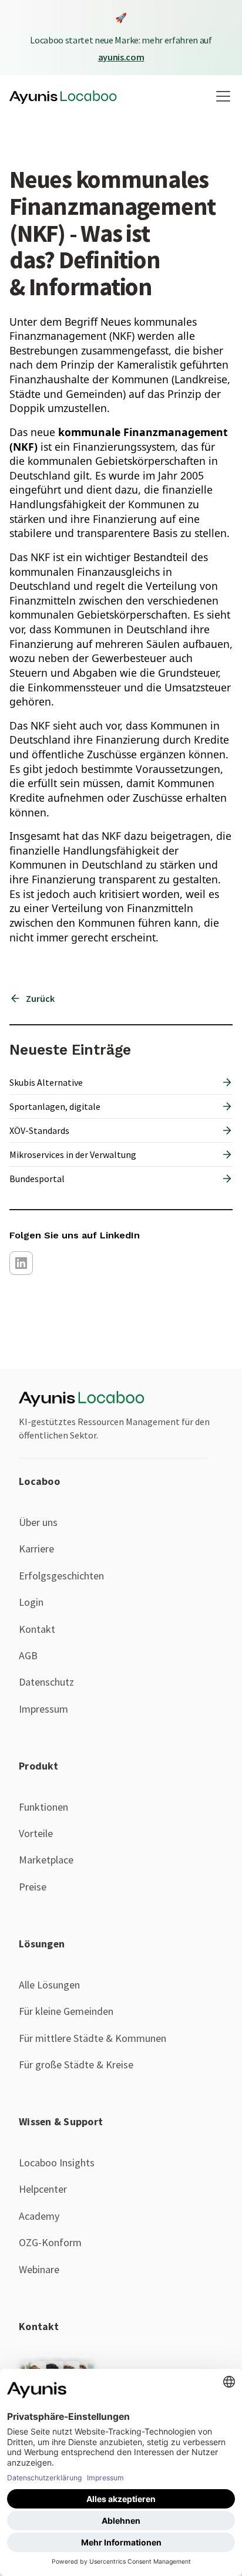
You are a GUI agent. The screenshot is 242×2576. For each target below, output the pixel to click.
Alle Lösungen (49, 1985)
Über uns (38, 1522)
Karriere (36, 1549)
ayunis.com (121, 57)
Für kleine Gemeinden (66, 2011)
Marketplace (46, 1860)
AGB (28, 1655)
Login (31, 1602)
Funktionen (43, 1807)
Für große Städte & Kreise (76, 2064)
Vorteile (36, 1833)
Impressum (43, 1709)
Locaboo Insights (57, 2163)
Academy (39, 2216)
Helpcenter (43, 2189)
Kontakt (37, 1629)
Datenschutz (46, 1682)
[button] (221, 96)
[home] (63, 96)
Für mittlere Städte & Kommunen (93, 2038)
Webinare (39, 2269)
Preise (33, 1887)
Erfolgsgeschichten (61, 1576)
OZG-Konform (50, 2242)
